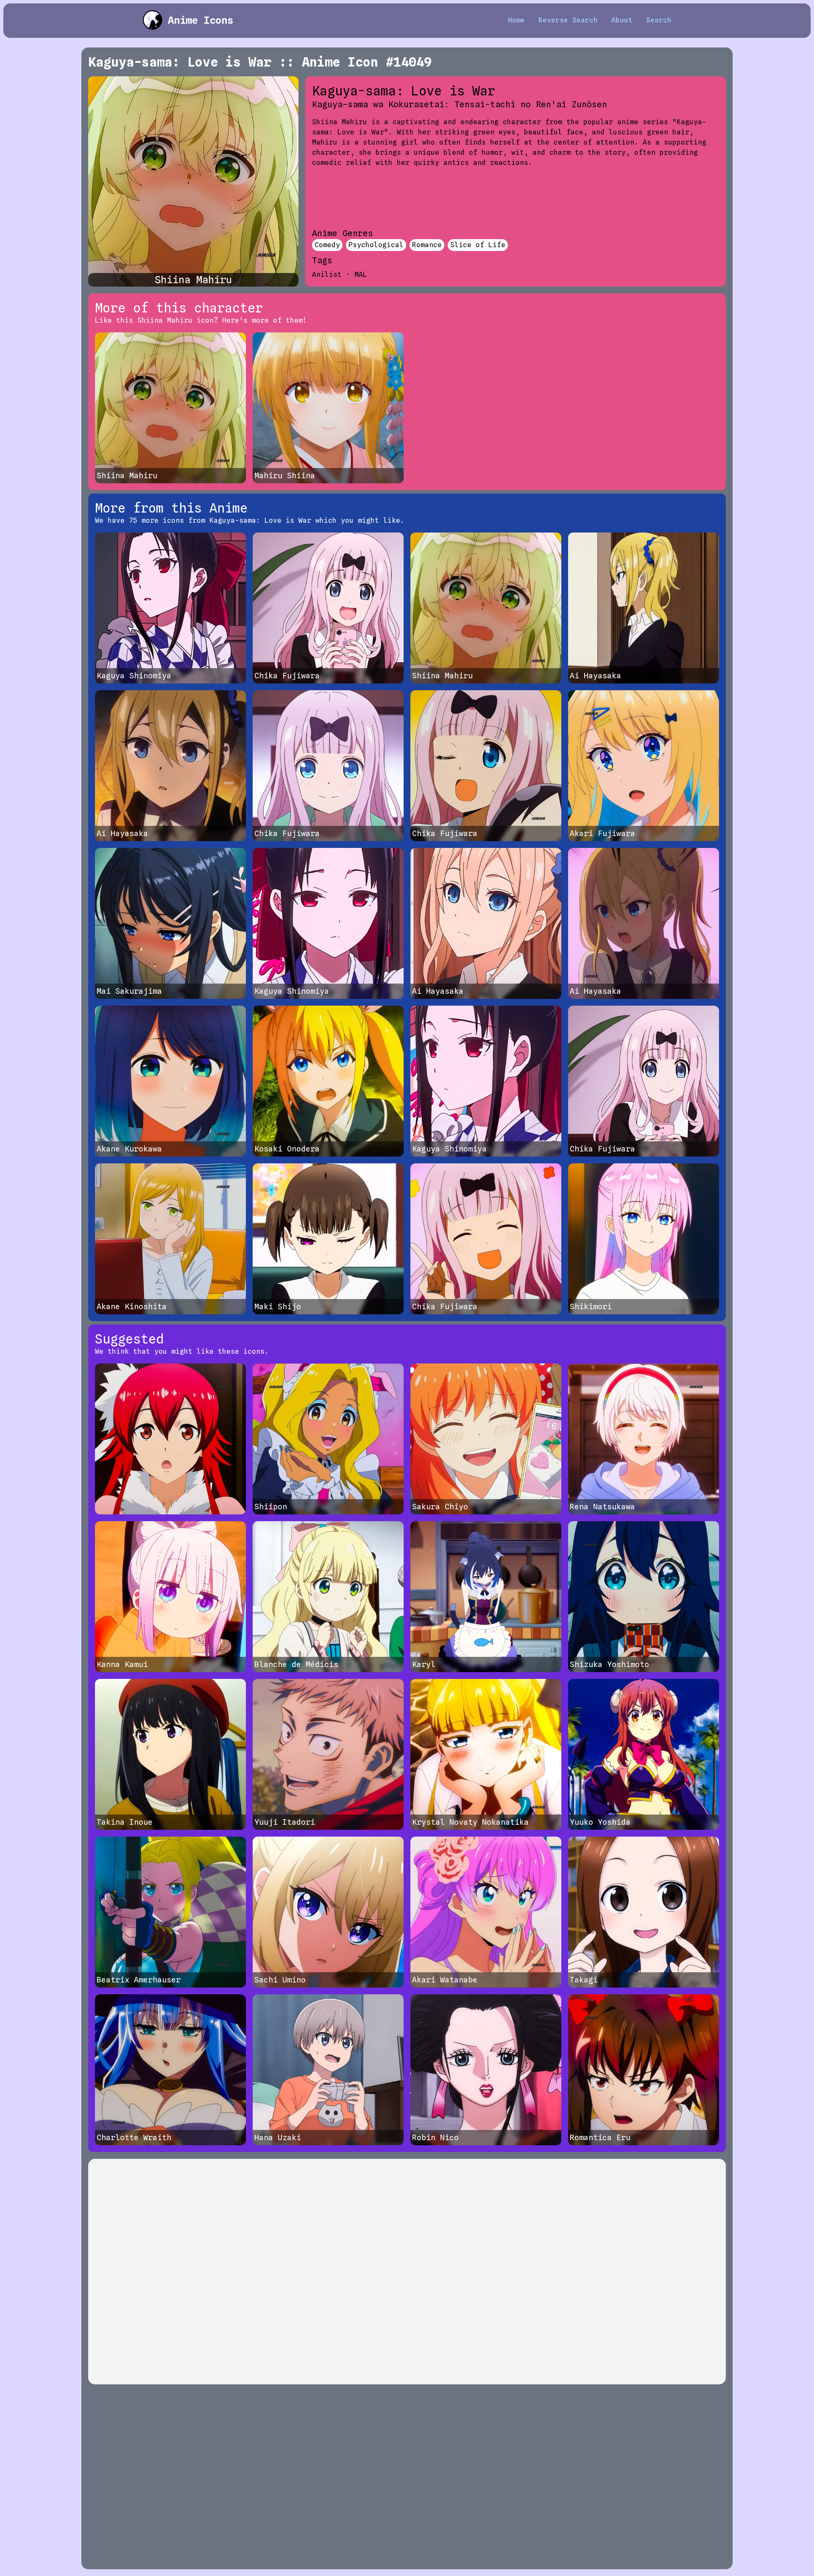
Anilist (327, 275)
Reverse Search (568, 20)
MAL (361, 275)
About (622, 20)
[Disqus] (407, 2272)
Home (516, 20)
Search (659, 20)
